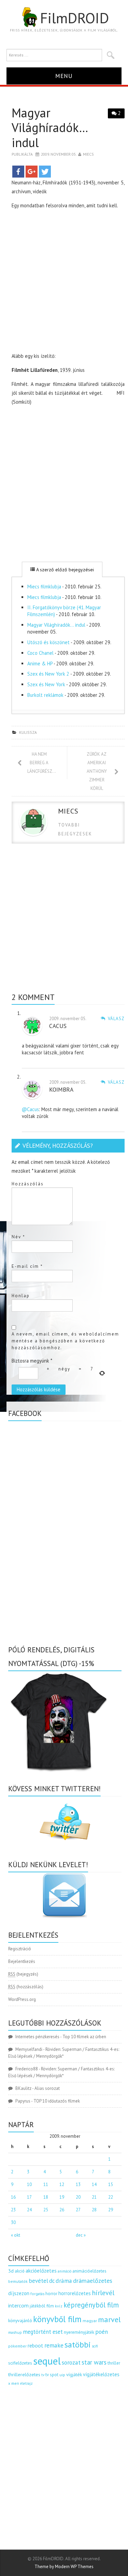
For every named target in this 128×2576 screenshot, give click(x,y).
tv (43, 2375)
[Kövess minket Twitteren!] (65, 1822)
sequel (47, 2361)
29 (111, 2210)
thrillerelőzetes (24, 2374)
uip (62, 2375)
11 (46, 2184)
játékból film (42, 2306)
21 (94, 2197)
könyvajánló (20, 2320)
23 (13, 2210)
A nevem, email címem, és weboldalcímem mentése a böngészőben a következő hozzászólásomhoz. (65, 1341)
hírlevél (103, 2293)
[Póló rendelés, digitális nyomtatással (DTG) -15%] (59, 1721)
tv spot (52, 2375)
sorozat (71, 2362)
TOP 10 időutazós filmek (57, 2101)
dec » (81, 2235)
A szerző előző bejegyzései (64, 570)
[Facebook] (18, 172)
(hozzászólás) (26, 1987)
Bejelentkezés (22, 1961)
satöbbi (78, 2345)
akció (20, 2271)
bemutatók (18, 2281)
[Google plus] (32, 172)
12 (62, 2184)
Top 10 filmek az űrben (84, 2037)
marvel (109, 2319)
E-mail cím (27, 1266)
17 (29, 2197)
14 (94, 2184)
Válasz (116, 1019)
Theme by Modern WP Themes (64, 2567)
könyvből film (57, 2319)
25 (46, 2210)
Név (18, 1237)
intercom (18, 2305)
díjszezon (19, 2293)
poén (102, 2332)
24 (29, 2210)
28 (94, 2210)
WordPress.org (22, 1999)
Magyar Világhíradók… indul (56, 625)
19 (62, 2197)
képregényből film (91, 2305)
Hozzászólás (28, 1184)
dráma (64, 2281)
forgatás (37, 2294)
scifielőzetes (20, 2363)
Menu (64, 76)
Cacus (58, 1026)
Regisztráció (20, 1949)
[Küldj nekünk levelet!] (65, 1895)
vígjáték (74, 2375)
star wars (94, 2362)
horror (51, 2294)
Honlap (21, 1296)
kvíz (59, 2306)
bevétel (38, 2281)
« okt (16, 2235)
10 (29, 2184)
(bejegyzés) (23, 1974)
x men (14, 2383)
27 (78, 2210)
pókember (17, 2346)
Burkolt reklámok (45, 695)
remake (54, 2345)
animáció (65, 2271)
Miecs (88, 154)
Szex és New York (46, 684)
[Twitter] (45, 172)
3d (11, 2271)
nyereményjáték (79, 2332)
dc (52, 2281)
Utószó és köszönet (48, 642)
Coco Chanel (40, 653)
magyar (90, 2321)
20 (78, 2197)
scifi (95, 2346)
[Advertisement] (64, 282)
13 (78, 2184)
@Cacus (30, 1109)
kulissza (28, 732)
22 (111, 2197)
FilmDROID (74, 18)
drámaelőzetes (93, 2281)
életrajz (26, 2383)
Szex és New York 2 (48, 674)
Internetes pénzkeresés (37, 2037)
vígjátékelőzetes (101, 2374)
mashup (15, 2332)
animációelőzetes (89, 2271)
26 (62, 2210)
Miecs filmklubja (44, 587)
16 (13, 2197)
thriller (114, 2363)
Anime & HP (40, 663)
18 (46, 2197)
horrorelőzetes (75, 2293)
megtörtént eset (43, 2332)
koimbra (61, 1089)
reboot (35, 2345)
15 (111, 2184)
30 (13, 2222)
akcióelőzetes (41, 2271)
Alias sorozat (47, 2088)
